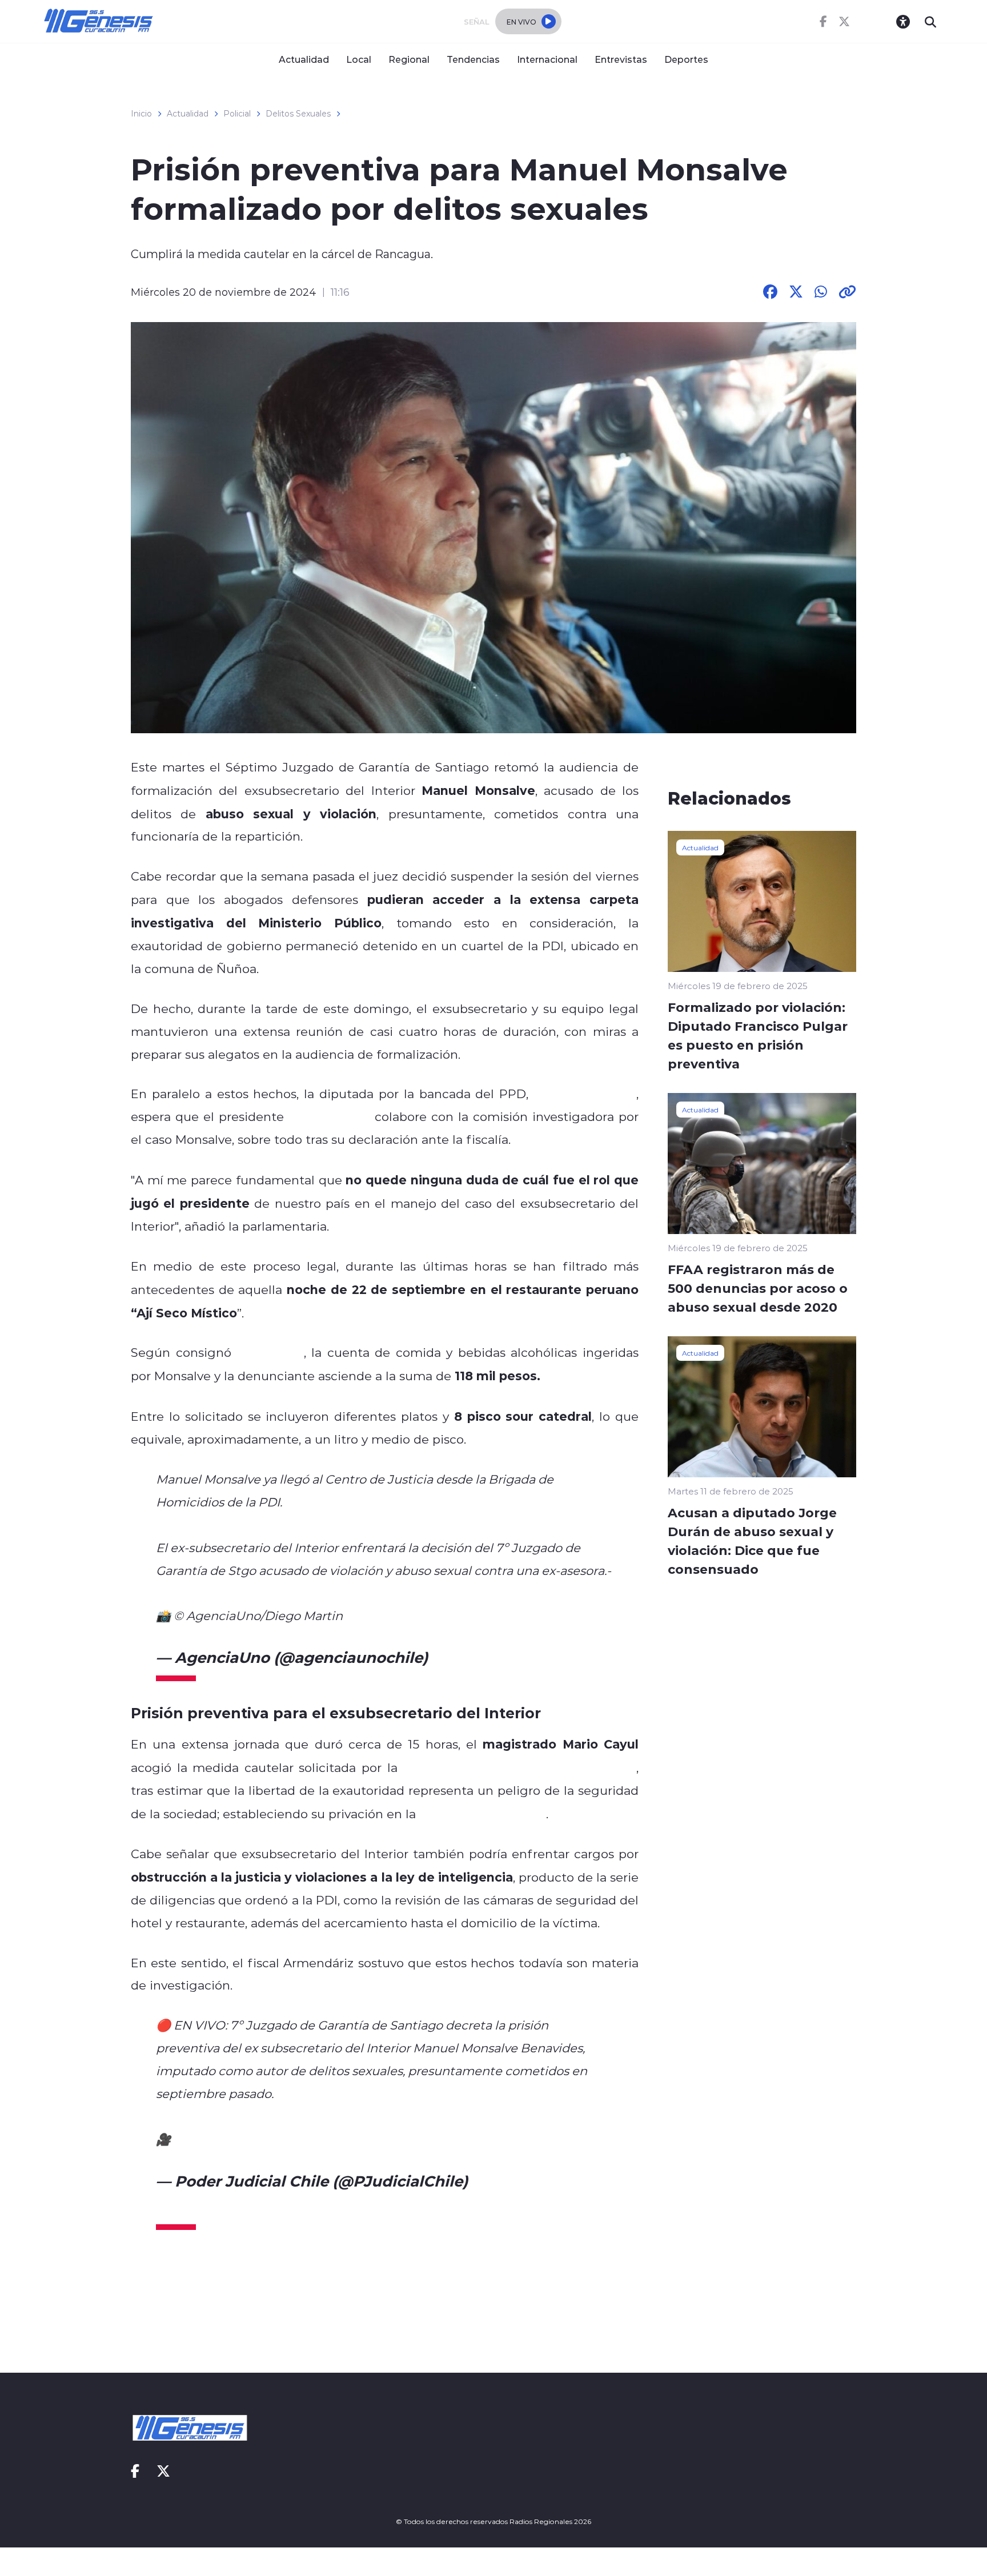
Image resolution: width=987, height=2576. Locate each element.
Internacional (547, 59)
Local (359, 59)
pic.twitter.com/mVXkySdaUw (424, 2139)
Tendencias (473, 59)
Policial (237, 114)
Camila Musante (585, 1094)
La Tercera (270, 1352)
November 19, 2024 (503, 1657)
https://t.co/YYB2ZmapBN (252, 2139)
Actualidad (304, 59)
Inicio (141, 114)
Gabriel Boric (329, 1116)
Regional (409, 59)
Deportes (686, 59)
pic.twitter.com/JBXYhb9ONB (436, 1615)
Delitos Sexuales (298, 114)
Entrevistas (621, 59)
